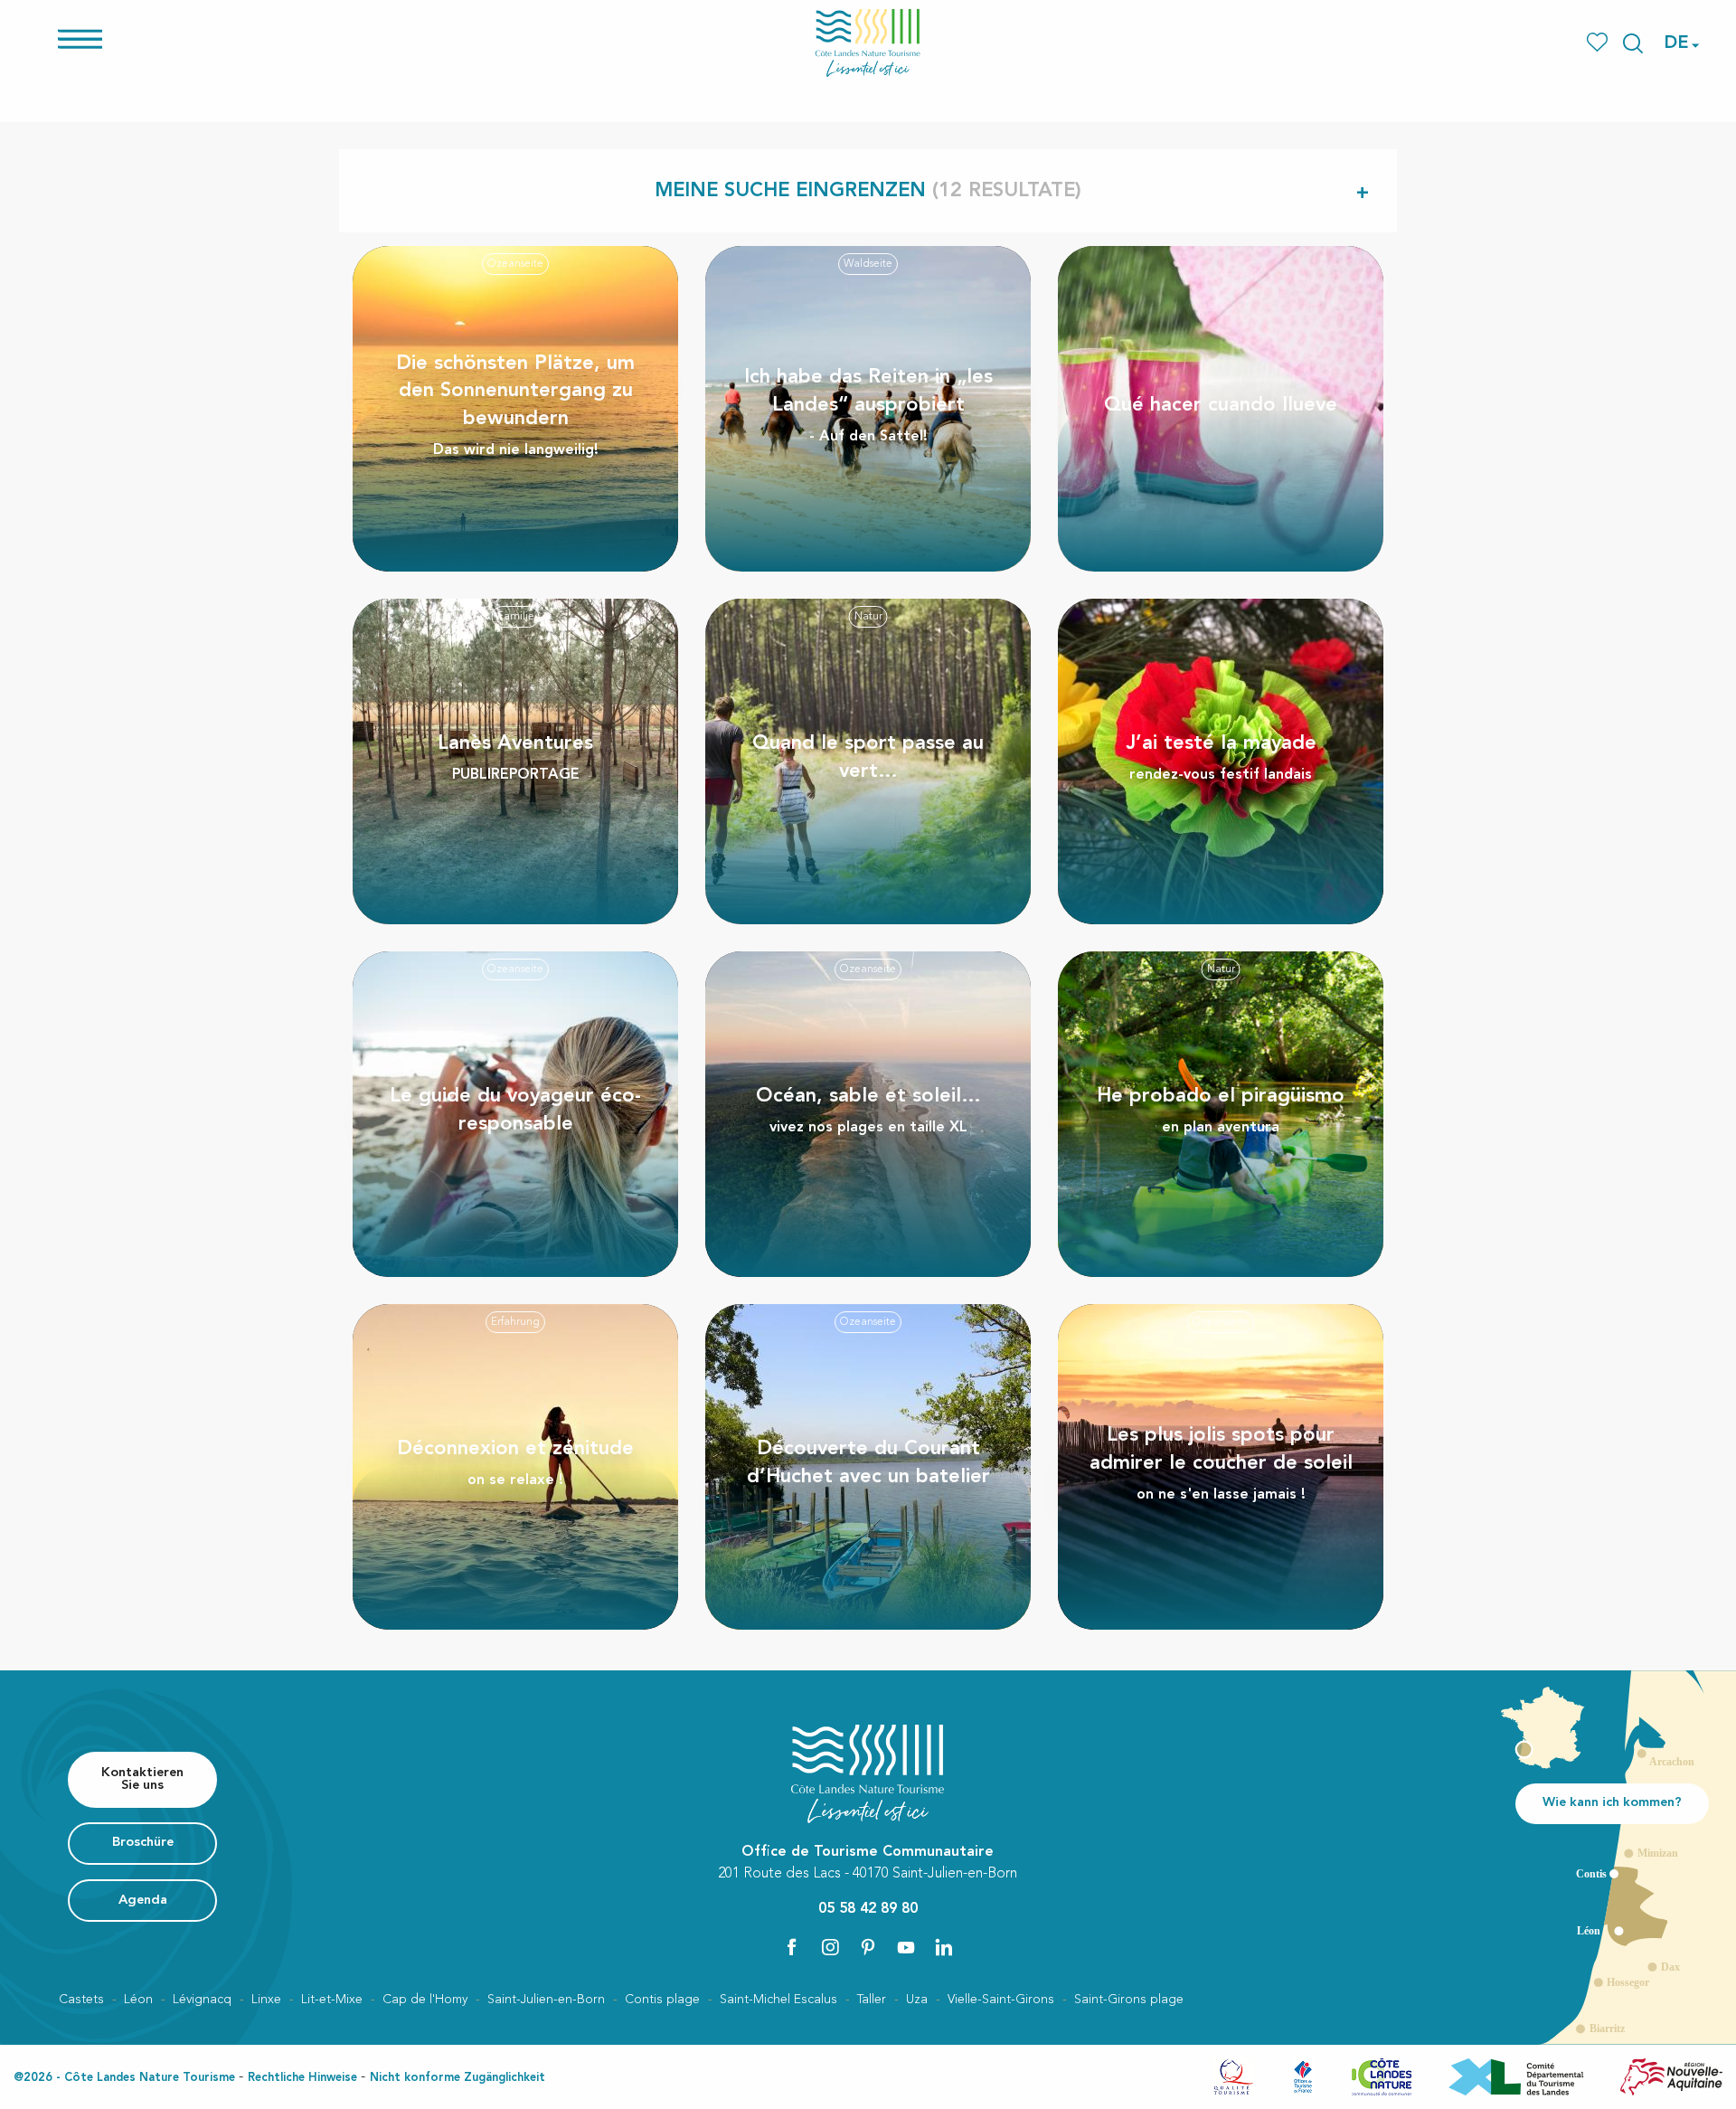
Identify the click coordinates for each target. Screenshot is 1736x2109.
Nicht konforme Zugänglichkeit (458, 2078)
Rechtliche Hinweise (302, 2078)
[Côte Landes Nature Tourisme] (868, 43)
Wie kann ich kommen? (1612, 1803)
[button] (1633, 43)
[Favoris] (1599, 43)
